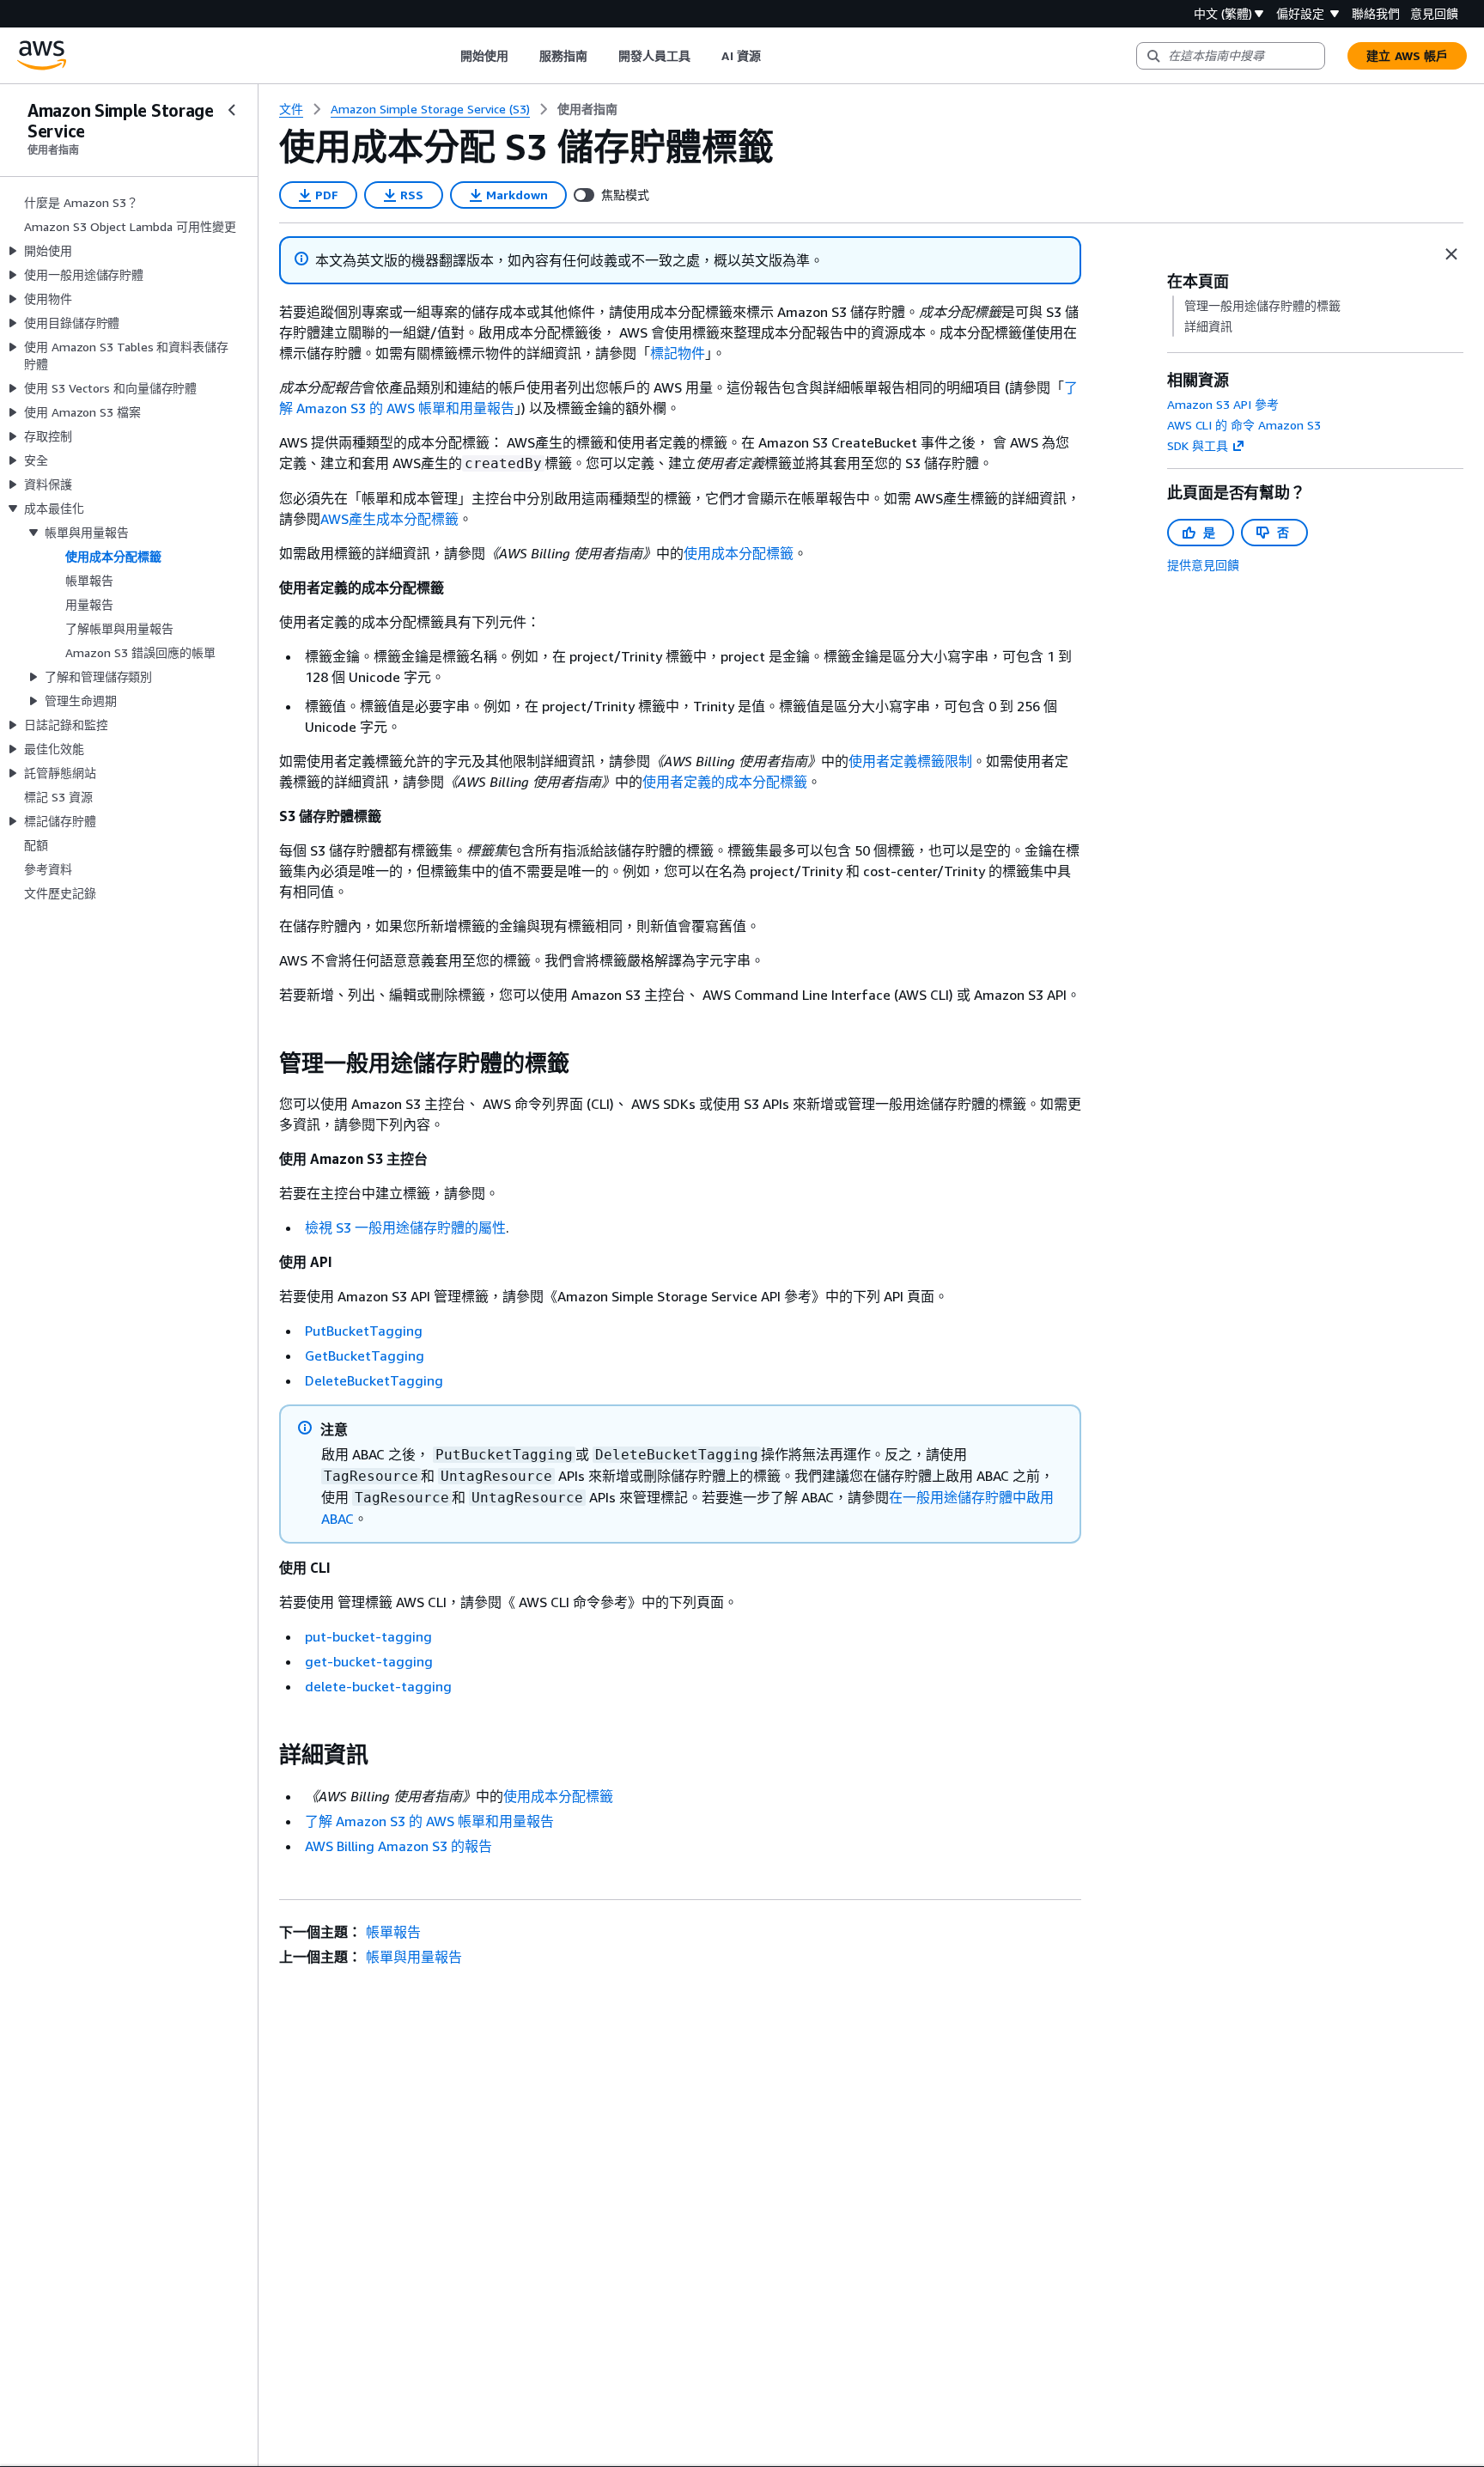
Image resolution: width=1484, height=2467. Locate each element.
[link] (587, 109)
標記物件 (678, 353)
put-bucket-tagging (368, 1636)
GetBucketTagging (365, 1355)
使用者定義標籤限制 (910, 761)
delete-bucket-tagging (378, 1686)
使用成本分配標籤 (739, 553)
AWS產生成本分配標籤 (389, 519)
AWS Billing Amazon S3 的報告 (398, 1846)
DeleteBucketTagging (374, 1380)
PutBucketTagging (364, 1331)
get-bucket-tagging (369, 1661)
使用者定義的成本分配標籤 (725, 782)
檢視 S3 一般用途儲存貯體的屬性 (405, 1227)
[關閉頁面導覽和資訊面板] (1451, 254)
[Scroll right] (773, 56)
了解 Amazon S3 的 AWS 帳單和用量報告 (429, 1821)
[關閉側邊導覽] (232, 110)
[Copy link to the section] (265, 1063)
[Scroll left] (447, 56)
